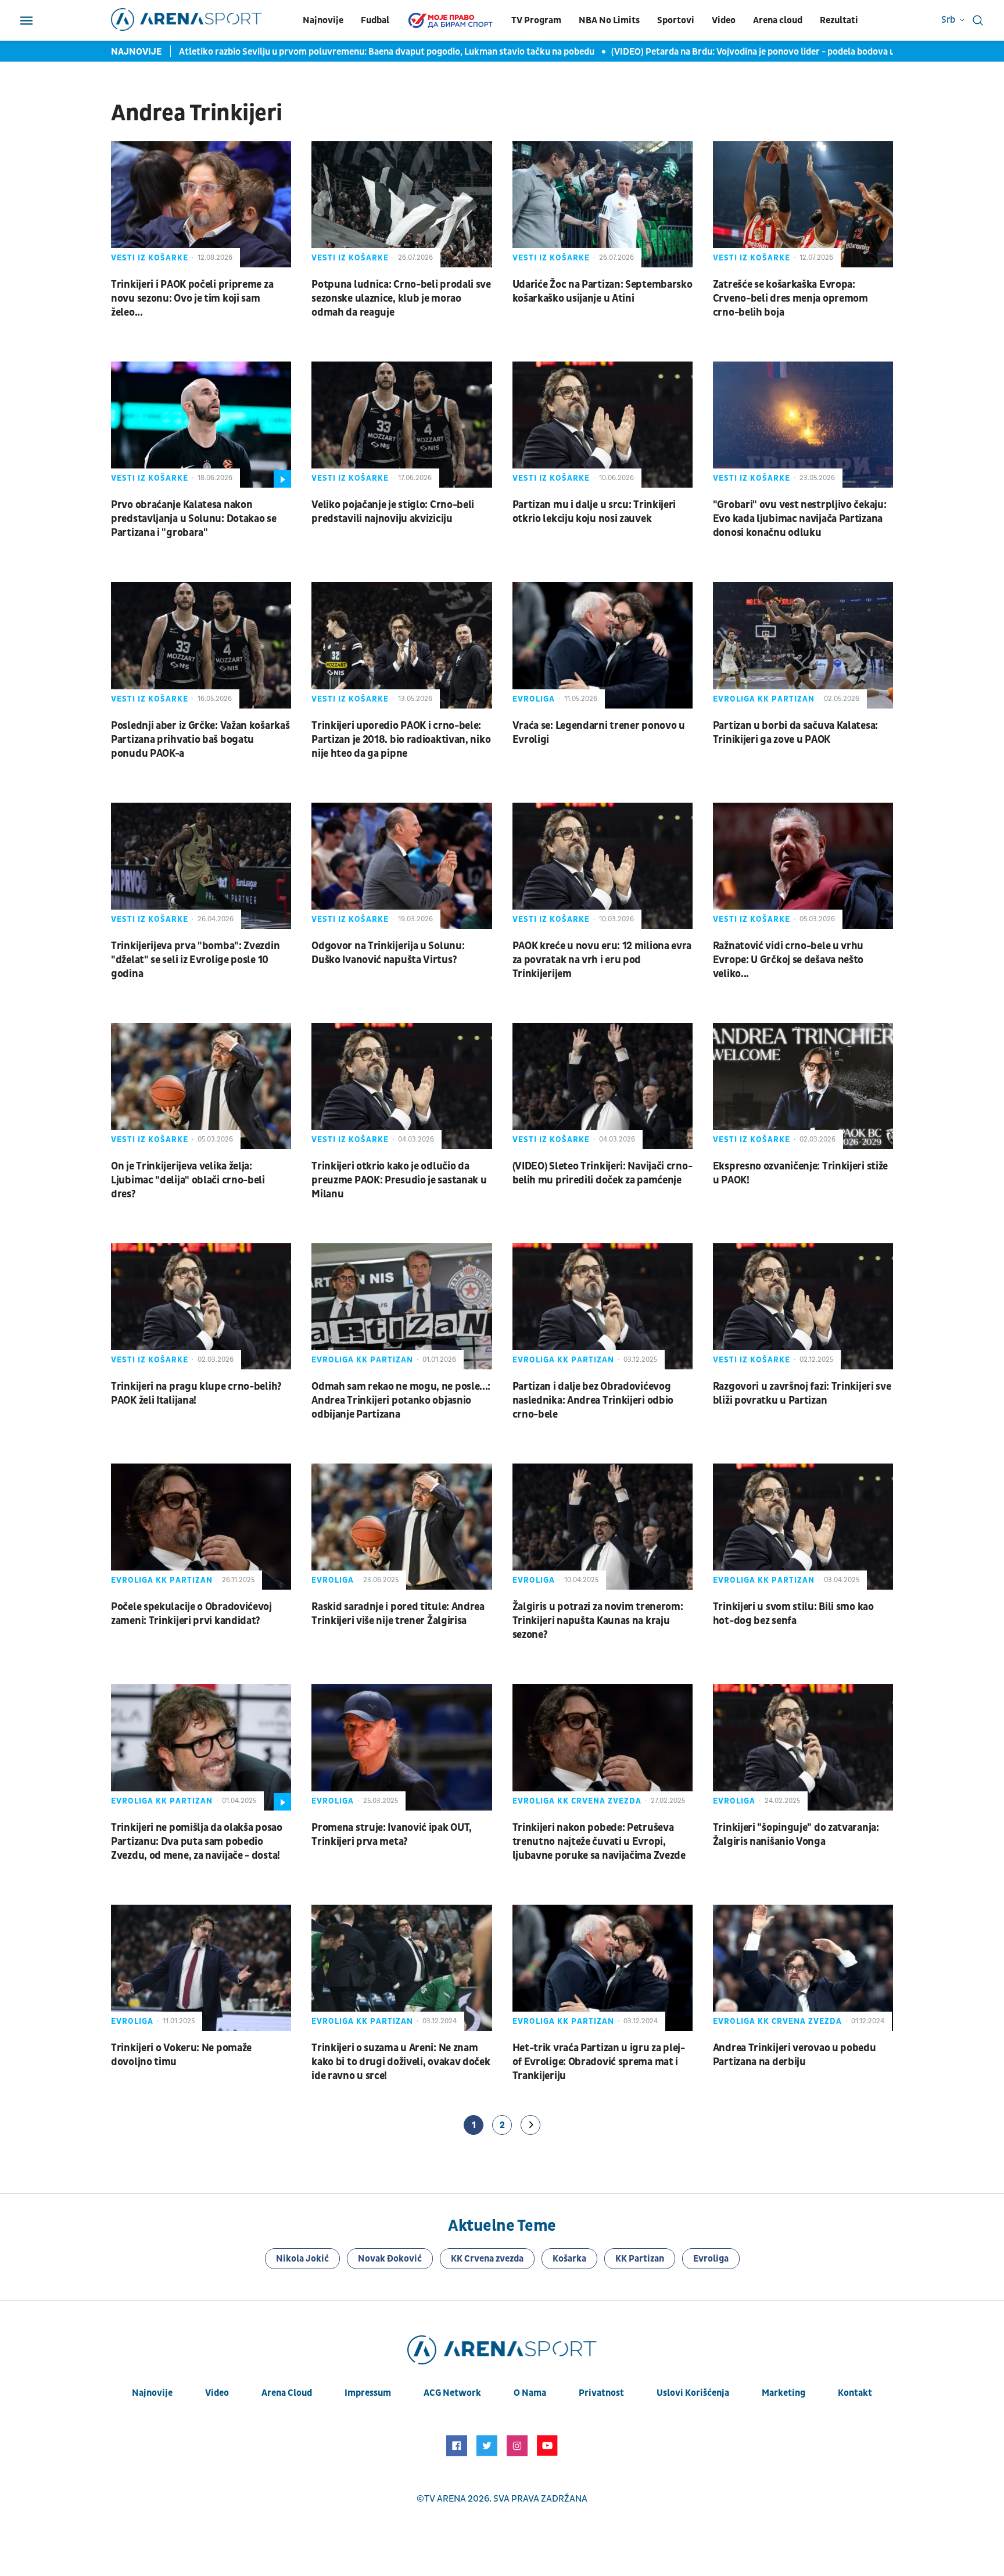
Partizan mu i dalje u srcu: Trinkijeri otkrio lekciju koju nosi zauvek (594, 512)
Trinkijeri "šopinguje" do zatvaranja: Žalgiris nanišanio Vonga (796, 1835)
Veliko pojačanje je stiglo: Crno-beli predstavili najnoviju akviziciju (393, 512)
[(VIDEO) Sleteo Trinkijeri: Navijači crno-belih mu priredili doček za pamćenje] (603, 1086)
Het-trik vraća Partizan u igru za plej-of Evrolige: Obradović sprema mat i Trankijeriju (599, 2062)
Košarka (569, 2259)
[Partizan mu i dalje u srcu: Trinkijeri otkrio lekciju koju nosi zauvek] (603, 425)
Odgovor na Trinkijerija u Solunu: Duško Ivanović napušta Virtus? (388, 953)
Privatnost (601, 2393)
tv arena (445, 2499)
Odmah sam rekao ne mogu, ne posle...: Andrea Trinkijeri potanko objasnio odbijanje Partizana (401, 1400)
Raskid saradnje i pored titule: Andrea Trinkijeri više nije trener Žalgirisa (398, 1614)
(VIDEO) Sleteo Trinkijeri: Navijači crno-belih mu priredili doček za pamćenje (603, 1173)
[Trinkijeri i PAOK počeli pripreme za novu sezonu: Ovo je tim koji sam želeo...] (201, 204)
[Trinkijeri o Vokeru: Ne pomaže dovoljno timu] (201, 1968)
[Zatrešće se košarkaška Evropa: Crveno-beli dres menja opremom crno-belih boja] (803, 204)
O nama (530, 2393)
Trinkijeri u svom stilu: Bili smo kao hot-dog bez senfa (793, 1614)
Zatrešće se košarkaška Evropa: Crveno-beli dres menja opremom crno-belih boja (790, 298)
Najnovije (323, 20)
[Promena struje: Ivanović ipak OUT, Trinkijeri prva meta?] (401, 1747)
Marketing (784, 2393)
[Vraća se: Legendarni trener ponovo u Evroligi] (603, 645)
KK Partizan (640, 2259)
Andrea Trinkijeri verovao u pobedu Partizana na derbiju (795, 2055)
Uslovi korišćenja (693, 2393)
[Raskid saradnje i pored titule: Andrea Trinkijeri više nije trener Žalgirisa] (401, 1527)
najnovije (152, 2393)
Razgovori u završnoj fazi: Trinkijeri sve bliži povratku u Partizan (802, 1393)
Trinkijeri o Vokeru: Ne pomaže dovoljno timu (181, 2055)
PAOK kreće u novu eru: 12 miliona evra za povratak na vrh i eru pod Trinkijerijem (602, 960)
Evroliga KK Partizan (764, 699)
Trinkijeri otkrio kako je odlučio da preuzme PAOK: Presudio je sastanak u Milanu (399, 1180)
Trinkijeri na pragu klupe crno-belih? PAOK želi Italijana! (196, 1393)
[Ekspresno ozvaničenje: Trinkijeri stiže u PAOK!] (803, 1086)
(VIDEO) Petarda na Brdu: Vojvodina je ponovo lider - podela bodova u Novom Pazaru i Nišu (797, 52)
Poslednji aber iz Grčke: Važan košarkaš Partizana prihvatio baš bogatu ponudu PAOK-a (200, 740)
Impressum (368, 2393)
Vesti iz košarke (150, 258)
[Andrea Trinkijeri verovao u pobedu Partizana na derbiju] (803, 1968)
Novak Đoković (390, 2259)
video (217, 2393)
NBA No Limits (609, 20)
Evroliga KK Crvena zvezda (577, 1801)
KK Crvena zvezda (487, 2259)
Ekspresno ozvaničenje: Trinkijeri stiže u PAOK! (800, 1173)
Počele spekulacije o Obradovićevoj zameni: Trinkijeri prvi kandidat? (191, 1614)
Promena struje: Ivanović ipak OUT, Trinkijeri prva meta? (392, 1835)
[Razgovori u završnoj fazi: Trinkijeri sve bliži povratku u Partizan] (803, 1306)
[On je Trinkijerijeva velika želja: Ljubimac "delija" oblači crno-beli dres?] (201, 1086)
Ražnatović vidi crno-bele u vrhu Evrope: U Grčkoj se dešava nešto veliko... (788, 960)
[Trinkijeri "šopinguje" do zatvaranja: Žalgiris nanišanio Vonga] (803, 1747)
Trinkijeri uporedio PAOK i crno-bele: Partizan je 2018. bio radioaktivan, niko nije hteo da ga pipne (401, 740)
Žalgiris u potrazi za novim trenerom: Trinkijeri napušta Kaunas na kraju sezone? (598, 1621)
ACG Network (452, 2393)
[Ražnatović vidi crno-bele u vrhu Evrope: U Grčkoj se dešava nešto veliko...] (803, 866)
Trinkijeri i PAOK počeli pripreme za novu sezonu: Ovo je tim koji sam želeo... (192, 298)
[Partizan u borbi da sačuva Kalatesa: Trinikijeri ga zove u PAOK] (803, 645)
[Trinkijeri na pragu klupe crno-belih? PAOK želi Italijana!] (201, 1306)
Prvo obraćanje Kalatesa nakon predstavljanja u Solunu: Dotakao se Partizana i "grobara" (194, 519)
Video (724, 20)
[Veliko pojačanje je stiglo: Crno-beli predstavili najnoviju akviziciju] (401, 425)
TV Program (536, 20)
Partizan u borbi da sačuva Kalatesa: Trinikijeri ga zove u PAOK (795, 733)
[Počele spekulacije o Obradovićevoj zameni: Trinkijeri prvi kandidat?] (201, 1527)
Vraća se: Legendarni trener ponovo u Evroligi (599, 733)
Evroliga (534, 699)
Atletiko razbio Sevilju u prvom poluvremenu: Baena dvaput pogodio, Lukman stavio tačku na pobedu (388, 52)
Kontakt (855, 2393)
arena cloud (287, 2393)
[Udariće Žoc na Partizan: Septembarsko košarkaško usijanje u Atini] (603, 204)
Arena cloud (778, 20)
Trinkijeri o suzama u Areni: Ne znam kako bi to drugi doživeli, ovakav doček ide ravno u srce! (401, 2062)
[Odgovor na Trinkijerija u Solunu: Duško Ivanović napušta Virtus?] (401, 866)
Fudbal (375, 20)
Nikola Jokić (302, 2259)
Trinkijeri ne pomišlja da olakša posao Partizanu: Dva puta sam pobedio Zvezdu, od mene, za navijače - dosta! (197, 1842)
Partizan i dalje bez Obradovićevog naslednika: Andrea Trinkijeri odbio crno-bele (593, 1400)
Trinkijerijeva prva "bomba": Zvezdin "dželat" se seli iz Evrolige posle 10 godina (195, 960)
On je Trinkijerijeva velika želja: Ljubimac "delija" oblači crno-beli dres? (188, 1180)
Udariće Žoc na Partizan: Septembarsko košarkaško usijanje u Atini (603, 291)
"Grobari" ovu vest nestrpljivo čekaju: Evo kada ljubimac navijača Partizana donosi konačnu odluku (800, 519)
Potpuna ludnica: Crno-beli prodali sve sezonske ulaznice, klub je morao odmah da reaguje (401, 298)
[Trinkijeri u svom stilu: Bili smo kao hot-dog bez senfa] (803, 1527)
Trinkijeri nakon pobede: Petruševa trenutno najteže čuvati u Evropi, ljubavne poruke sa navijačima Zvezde (599, 1842)
